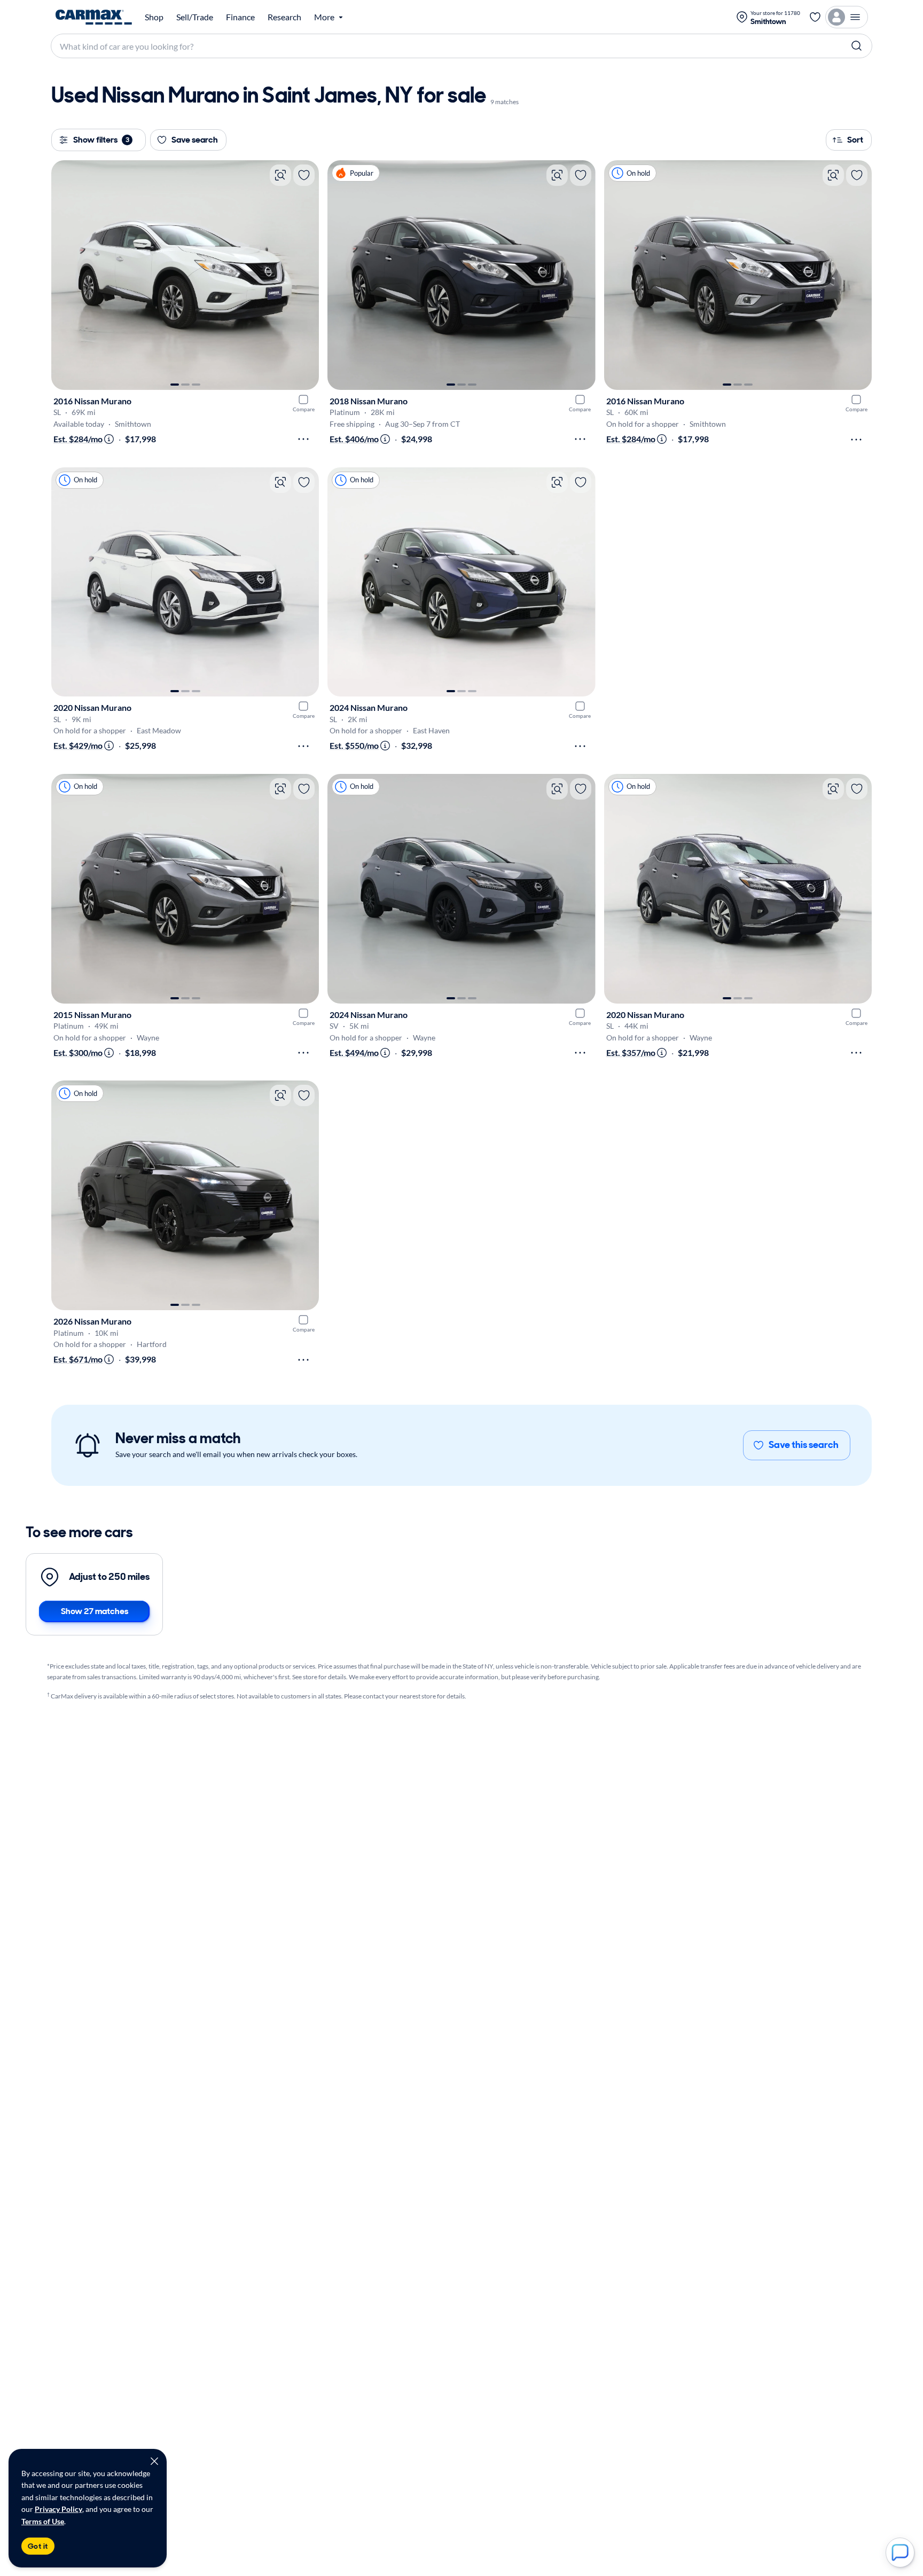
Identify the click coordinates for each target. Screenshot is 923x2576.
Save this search (804, 1445)
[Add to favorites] (304, 175)
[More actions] (303, 439)
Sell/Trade (195, 17)
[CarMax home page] (94, 17)
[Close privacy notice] (154, 2461)
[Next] (306, 275)
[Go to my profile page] (847, 17)
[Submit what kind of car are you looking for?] (857, 46)
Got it (38, 2546)
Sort (855, 140)
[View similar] (280, 175)
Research (284, 17)
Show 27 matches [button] (95, 1611)
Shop (154, 17)
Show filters (101, 140)
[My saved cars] (815, 17)
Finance (240, 17)
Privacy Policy (58, 2509)
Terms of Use (43, 2521)
